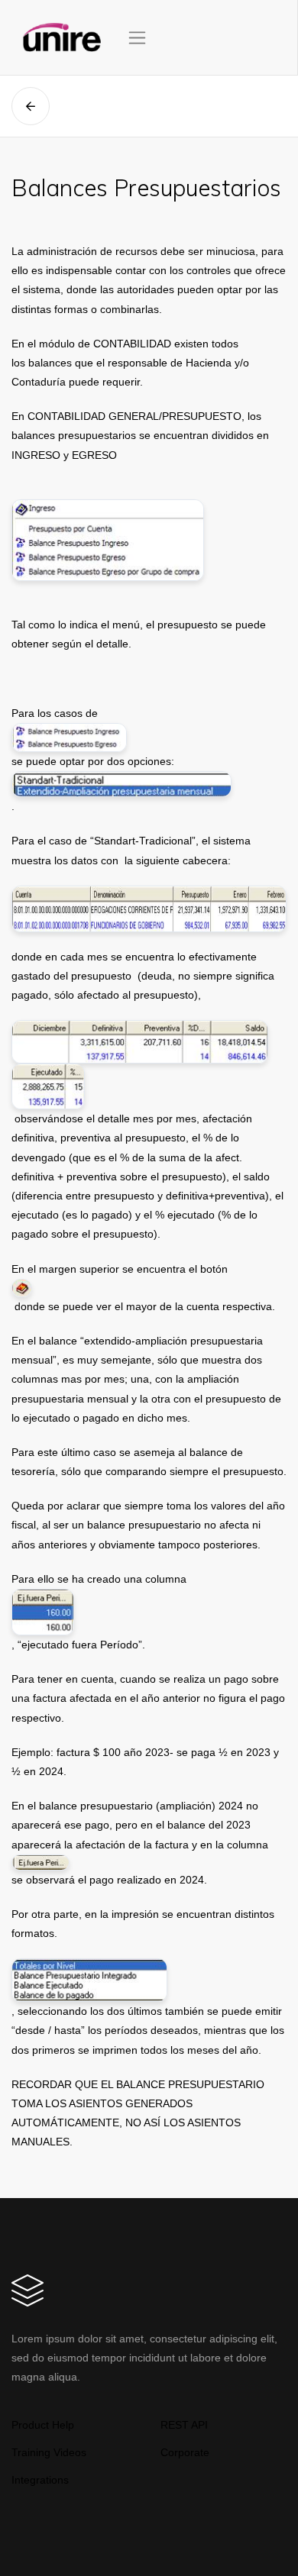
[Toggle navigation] (137, 38)
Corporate (185, 2452)
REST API (184, 2425)
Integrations (40, 2480)
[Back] (31, 106)
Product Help (43, 2425)
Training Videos (49, 2452)
